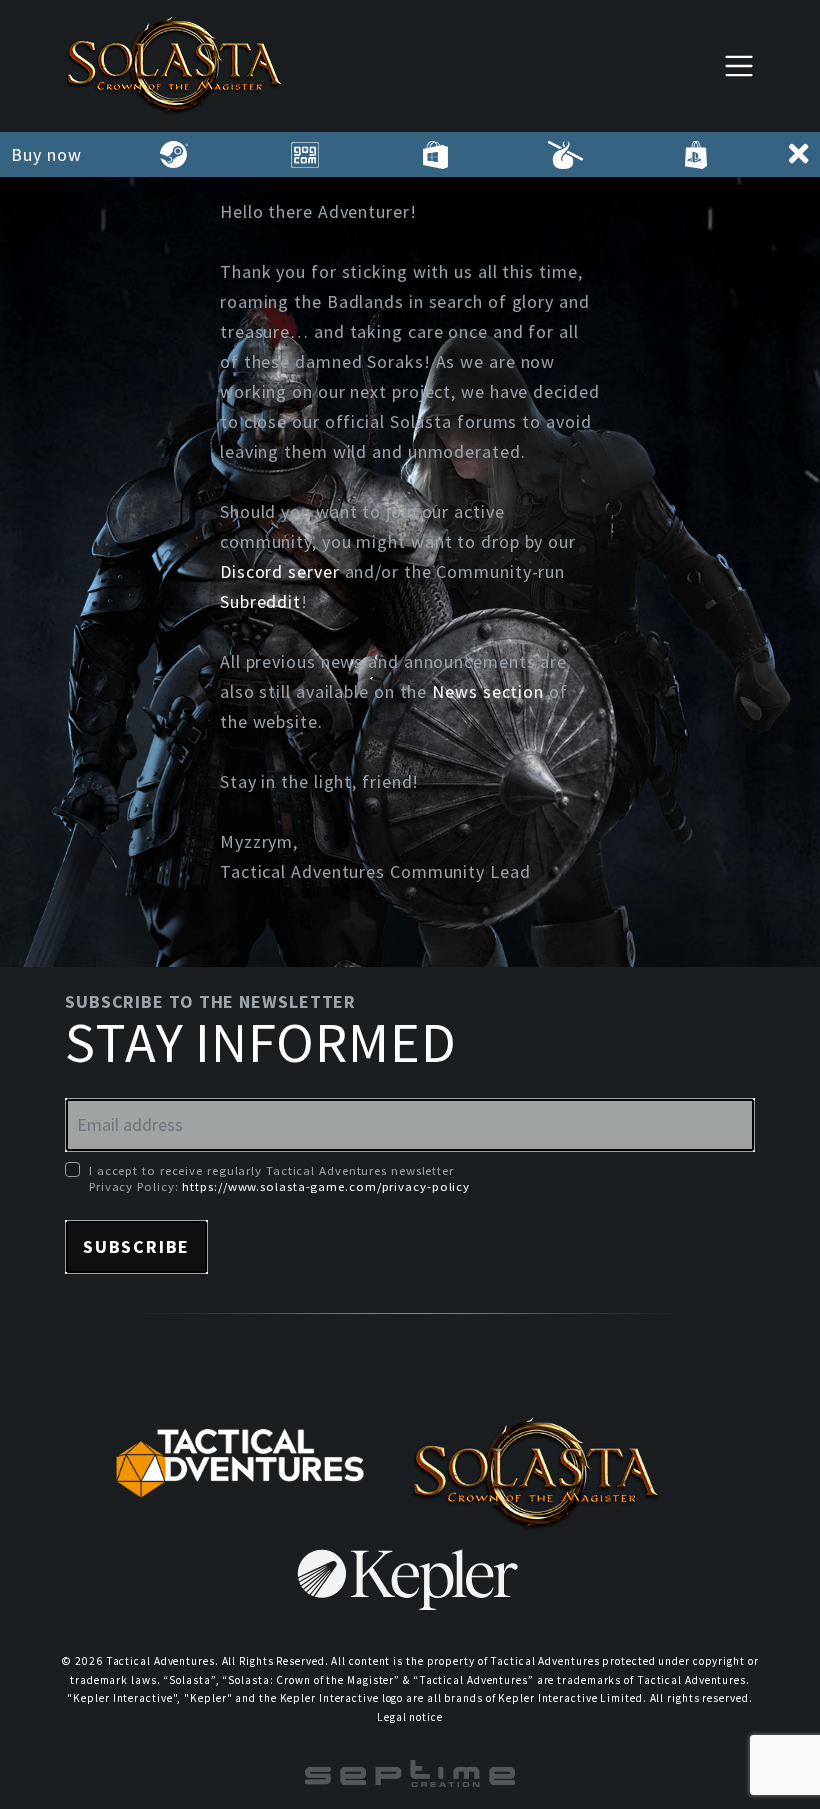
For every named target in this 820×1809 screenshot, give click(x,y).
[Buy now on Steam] (174, 155)
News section (488, 691)
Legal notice (410, 1717)
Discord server (280, 571)
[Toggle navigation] (739, 65)
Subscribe (136, 1246)
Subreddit (260, 601)
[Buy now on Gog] (304, 155)
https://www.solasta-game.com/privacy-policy (326, 1186)
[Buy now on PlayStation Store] (695, 155)
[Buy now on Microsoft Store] (435, 155)
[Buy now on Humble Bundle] (565, 155)
